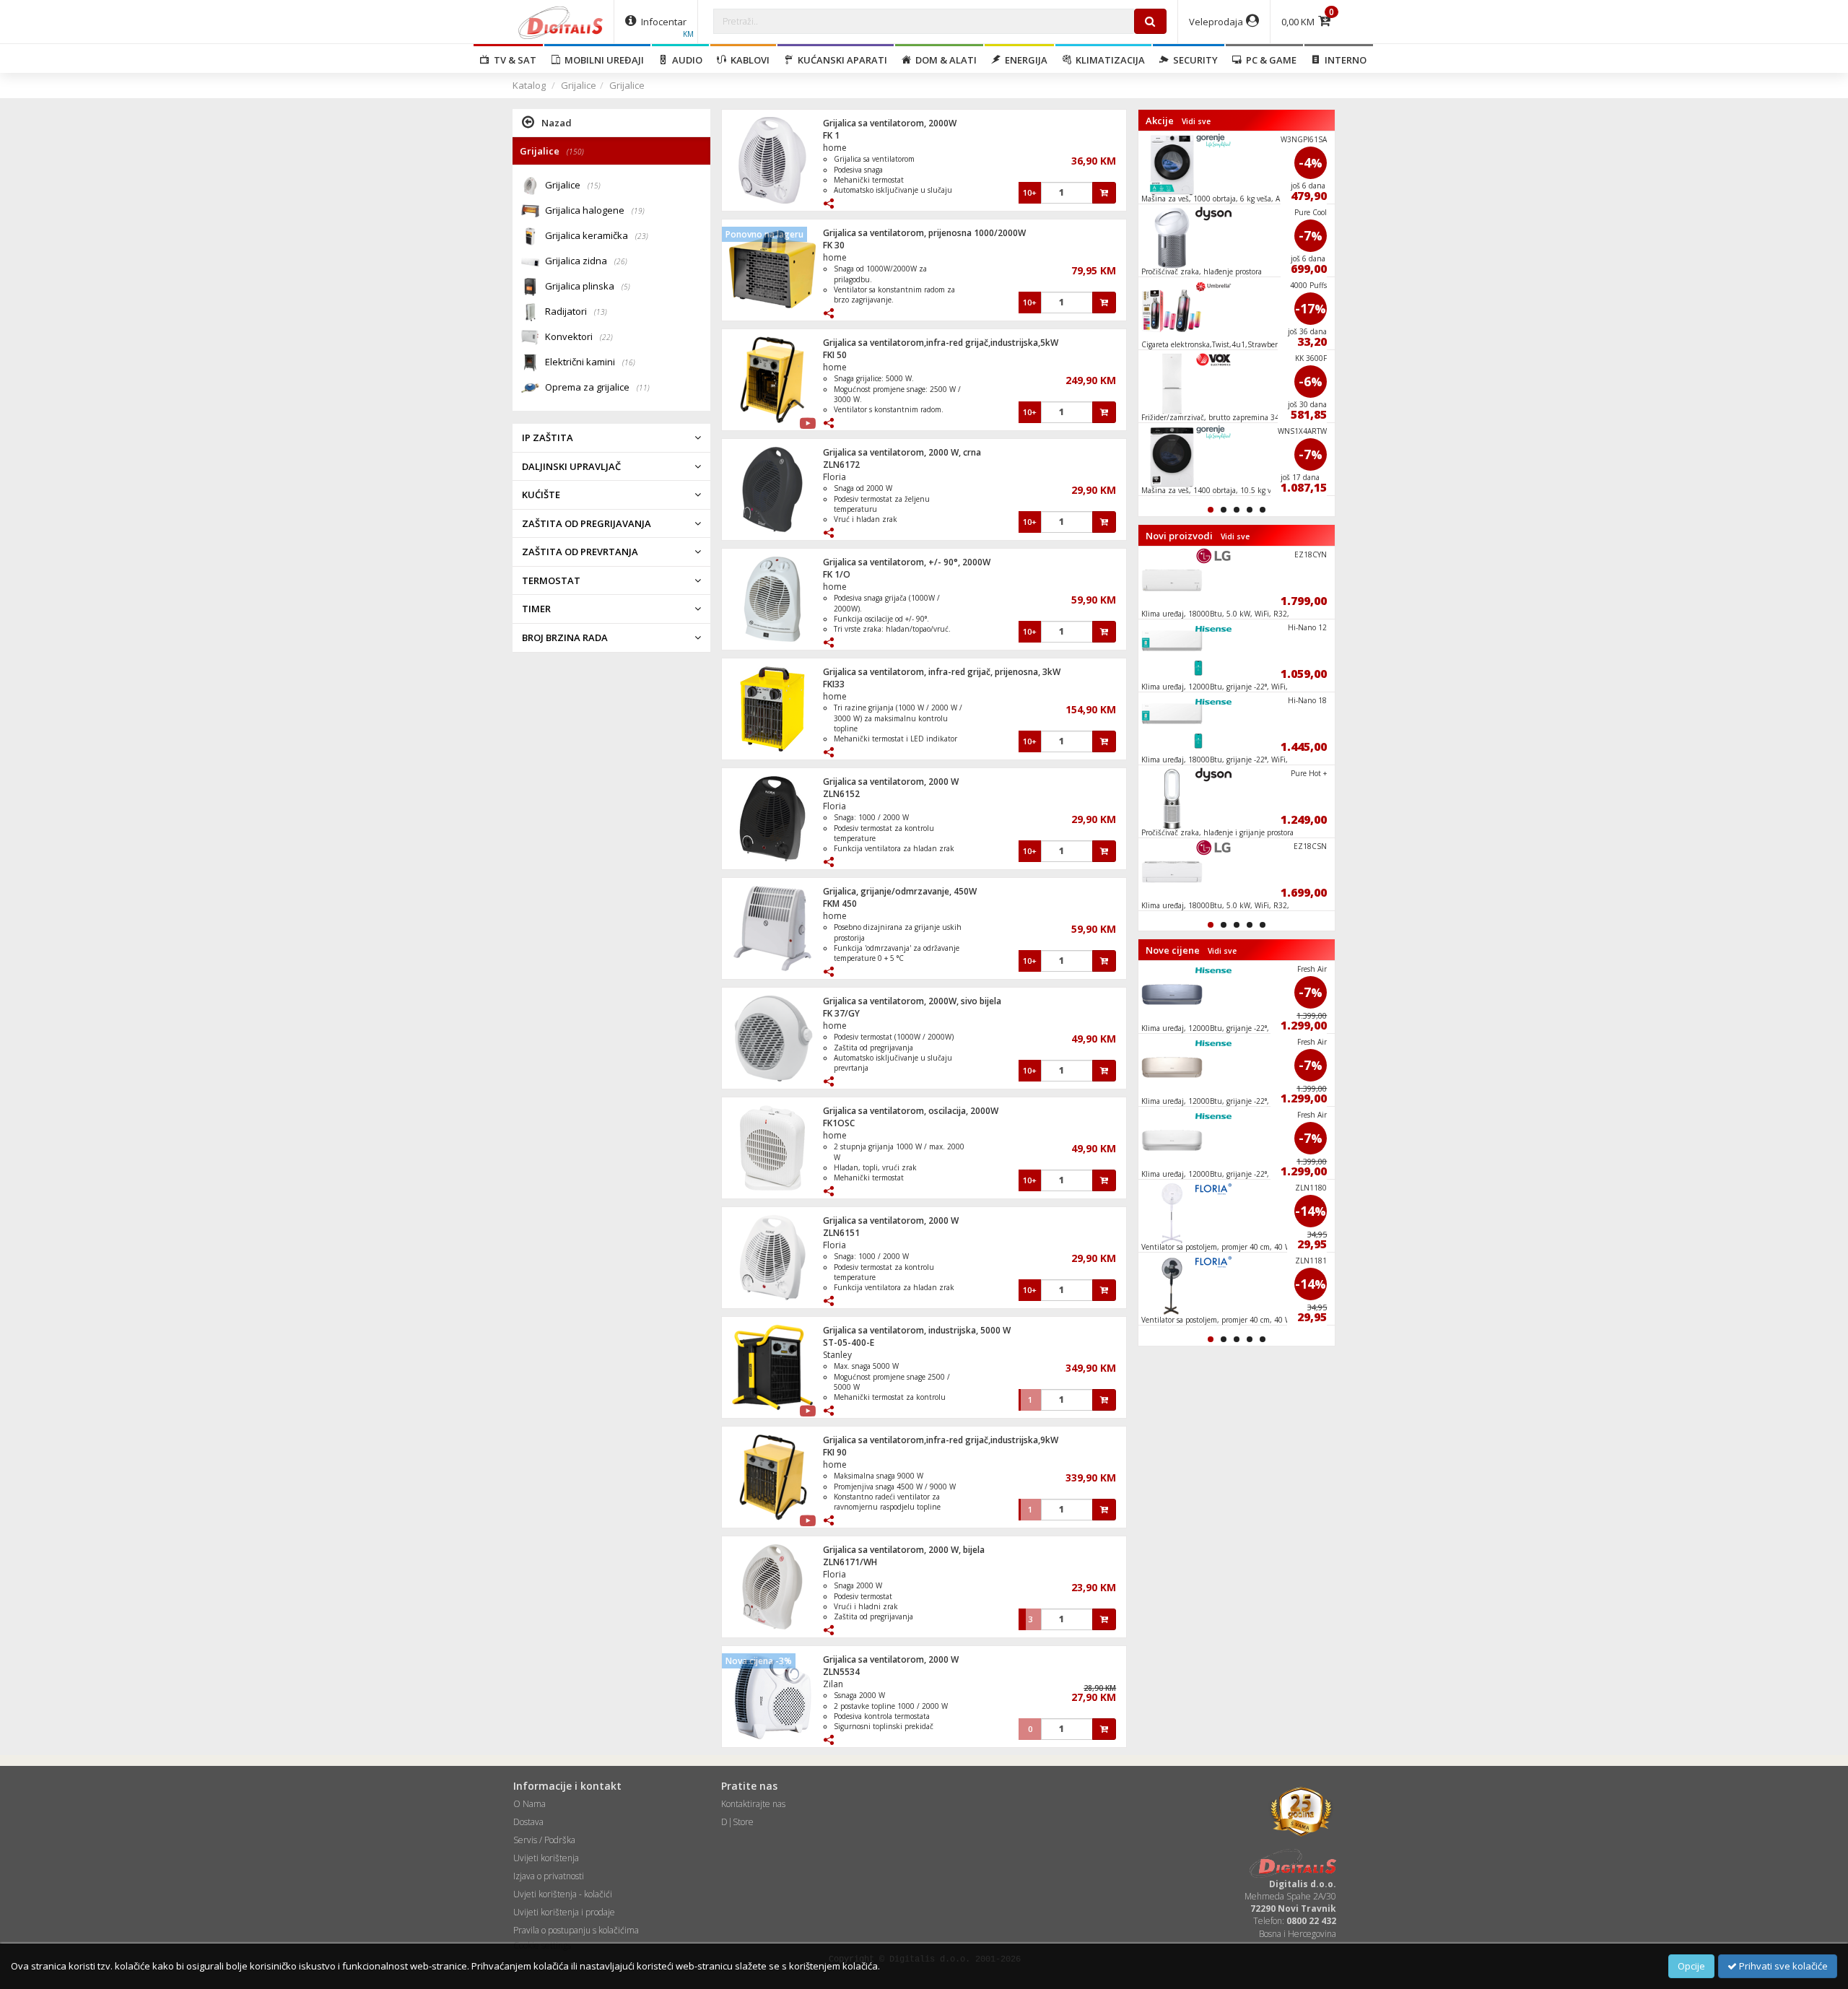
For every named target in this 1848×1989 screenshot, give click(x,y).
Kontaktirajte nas (753, 1804)
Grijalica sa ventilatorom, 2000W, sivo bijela (912, 1001)
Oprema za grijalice (597, 387)
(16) (629, 362)
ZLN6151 (841, 1233)
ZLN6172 (841, 465)
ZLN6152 (841, 794)
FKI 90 (835, 1452)
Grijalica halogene (595, 210)
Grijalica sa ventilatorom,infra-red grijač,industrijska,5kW (941, 343)
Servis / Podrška (544, 1840)
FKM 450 (840, 904)
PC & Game (1269, 60)
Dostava (528, 1822)
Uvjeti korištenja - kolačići (563, 1894)
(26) (621, 261)
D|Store (737, 1822)
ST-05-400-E (849, 1342)
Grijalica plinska (588, 286)
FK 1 (831, 135)
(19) (638, 211)
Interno (1343, 60)
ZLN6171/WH (850, 1562)
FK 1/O (837, 574)
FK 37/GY (841, 1013)
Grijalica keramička (597, 235)
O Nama (529, 1804)
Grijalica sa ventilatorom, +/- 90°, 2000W (907, 562)
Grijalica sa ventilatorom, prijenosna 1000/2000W (924, 233)
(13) (601, 312)
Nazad (557, 123)
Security (1193, 60)
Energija (1024, 60)
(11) (643, 388)
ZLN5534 (841, 1672)
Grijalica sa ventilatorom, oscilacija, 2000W (911, 1111)
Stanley (837, 1355)
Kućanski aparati (840, 60)
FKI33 (834, 684)
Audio (685, 60)
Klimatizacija (1108, 60)
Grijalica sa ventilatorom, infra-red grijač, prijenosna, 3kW (942, 672)
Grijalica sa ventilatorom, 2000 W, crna (902, 452)
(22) (606, 337)
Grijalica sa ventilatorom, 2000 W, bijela (904, 1550)
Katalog (529, 85)
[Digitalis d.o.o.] (561, 22)
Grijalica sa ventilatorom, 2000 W (891, 782)
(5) (626, 287)
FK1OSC (839, 1123)
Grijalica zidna (586, 261)
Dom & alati (944, 60)
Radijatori (576, 311)
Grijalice (579, 85)
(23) (642, 236)
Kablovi (748, 60)
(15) (594, 186)
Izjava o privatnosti (549, 1876)
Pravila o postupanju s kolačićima (576, 1930)
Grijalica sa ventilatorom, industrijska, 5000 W (917, 1330)
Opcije (1691, 1966)
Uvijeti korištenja (546, 1858)
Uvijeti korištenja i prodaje (564, 1912)
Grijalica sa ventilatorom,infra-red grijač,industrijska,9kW (941, 1440)
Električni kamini (590, 362)
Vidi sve (1196, 121)
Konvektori (579, 336)
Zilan (833, 1684)
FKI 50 (835, 355)
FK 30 (834, 245)
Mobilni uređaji (602, 60)
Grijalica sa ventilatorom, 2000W (890, 123)
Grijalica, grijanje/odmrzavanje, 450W (900, 891)
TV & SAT (513, 60)
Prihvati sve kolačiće (1782, 1966)
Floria (834, 477)
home (835, 148)
